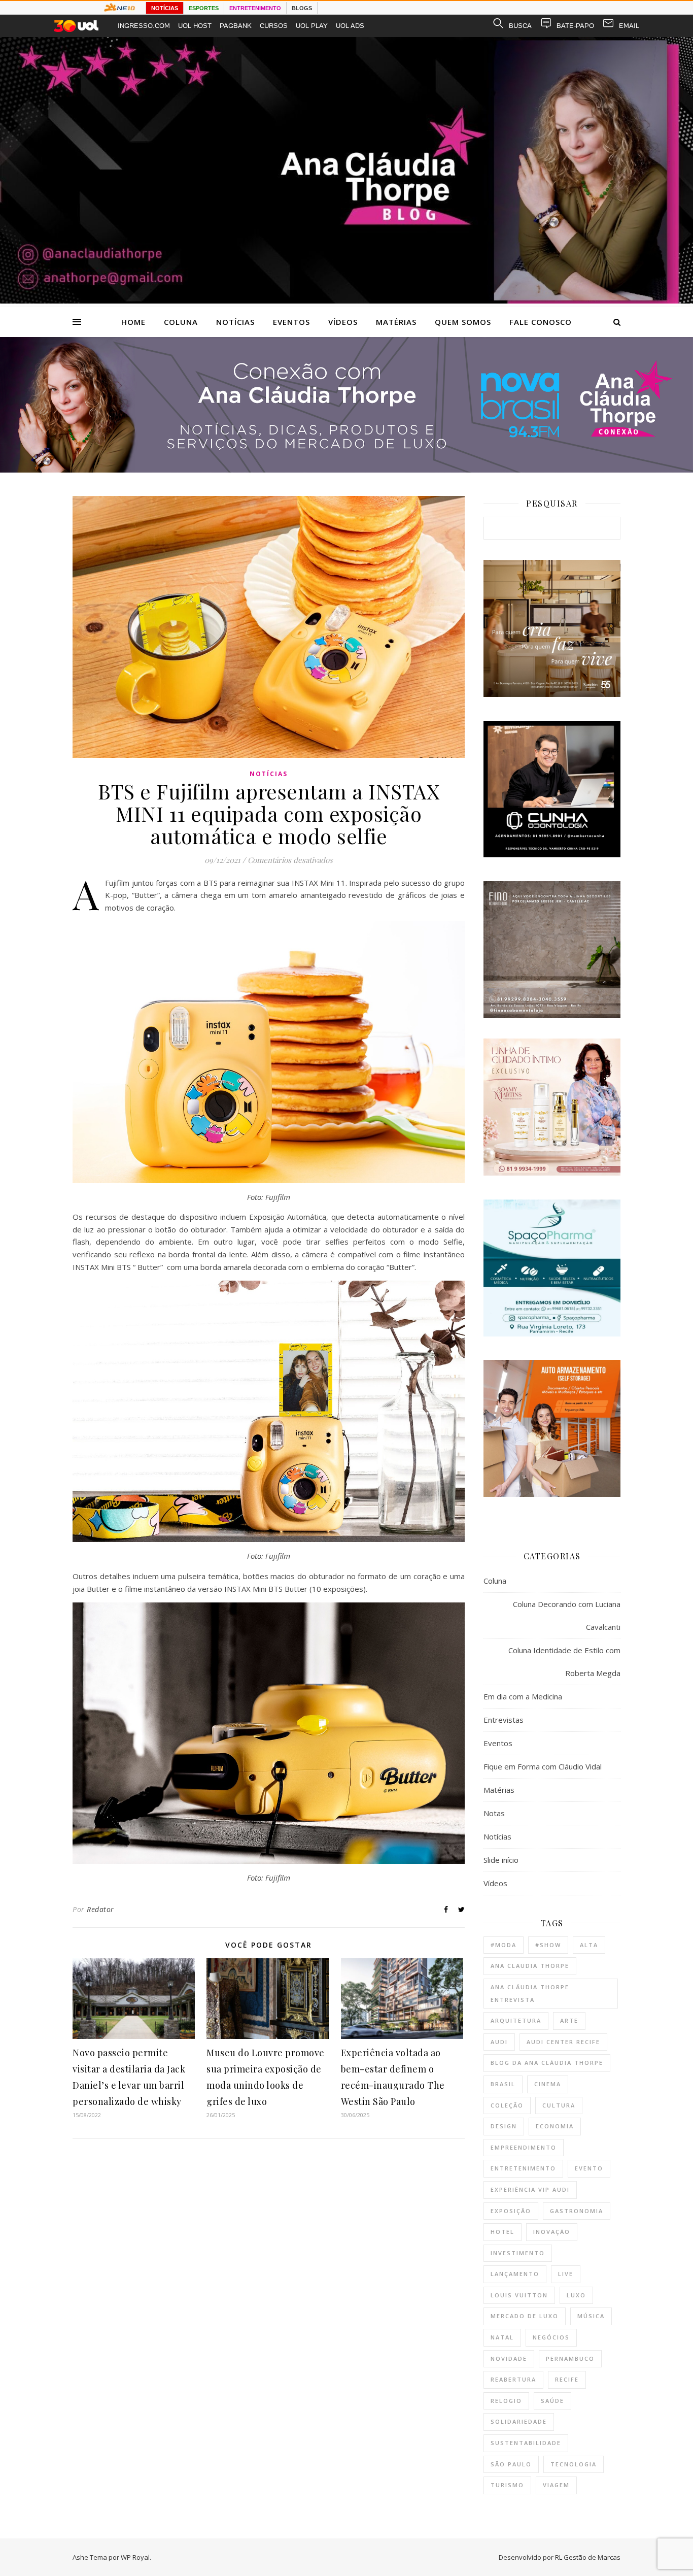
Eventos (291, 322)
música (591, 2316)
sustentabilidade (526, 2443)
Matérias (396, 322)
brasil (503, 2084)
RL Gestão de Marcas (588, 2557)
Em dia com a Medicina (523, 1696)
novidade (509, 2358)
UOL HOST (195, 26)
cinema (548, 2084)
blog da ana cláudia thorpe (547, 2063)
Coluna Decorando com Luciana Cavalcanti (567, 1615)
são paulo (511, 2464)
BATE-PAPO (575, 26)
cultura (559, 2105)
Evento (589, 2168)
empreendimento (524, 2147)
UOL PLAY (312, 26)
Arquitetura (516, 2020)
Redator (100, 1909)
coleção (507, 2105)
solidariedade (519, 2421)
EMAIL (629, 26)
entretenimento (523, 2168)
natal (502, 2337)
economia (555, 2126)
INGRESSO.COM (144, 26)
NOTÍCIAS (165, 8)
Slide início (501, 1860)
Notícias (235, 322)
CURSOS (274, 26)
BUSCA (520, 26)
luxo (576, 2295)
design (504, 2126)
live (566, 2274)
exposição (511, 2211)
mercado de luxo (525, 2316)
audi (499, 2042)
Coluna (181, 322)
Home (133, 322)
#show (548, 1945)
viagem (556, 2485)
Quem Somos (463, 322)
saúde (552, 2401)
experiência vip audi (530, 2189)
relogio (506, 2401)
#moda (504, 1945)
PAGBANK (236, 26)
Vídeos (343, 322)
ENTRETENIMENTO (255, 8)
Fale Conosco (541, 322)
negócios (551, 2337)
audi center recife (563, 2042)
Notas (494, 1813)
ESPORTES (204, 8)
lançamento (515, 2274)
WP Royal (135, 2557)
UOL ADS (350, 26)
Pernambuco (570, 2358)
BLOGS (302, 8)
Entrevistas (504, 1720)
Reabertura (513, 2379)
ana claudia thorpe (530, 1966)
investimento (518, 2253)
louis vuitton (519, 2295)
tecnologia (574, 2464)
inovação (552, 2232)
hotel (503, 2232)
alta (589, 1945)
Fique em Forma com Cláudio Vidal (543, 1766)
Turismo (507, 2485)
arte (569, 2020)
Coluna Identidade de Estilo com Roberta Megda (564, 1662)
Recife (567, 2379)
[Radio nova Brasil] (346, 470)
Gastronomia (577, 2211)
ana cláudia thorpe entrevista (530, 1993)
